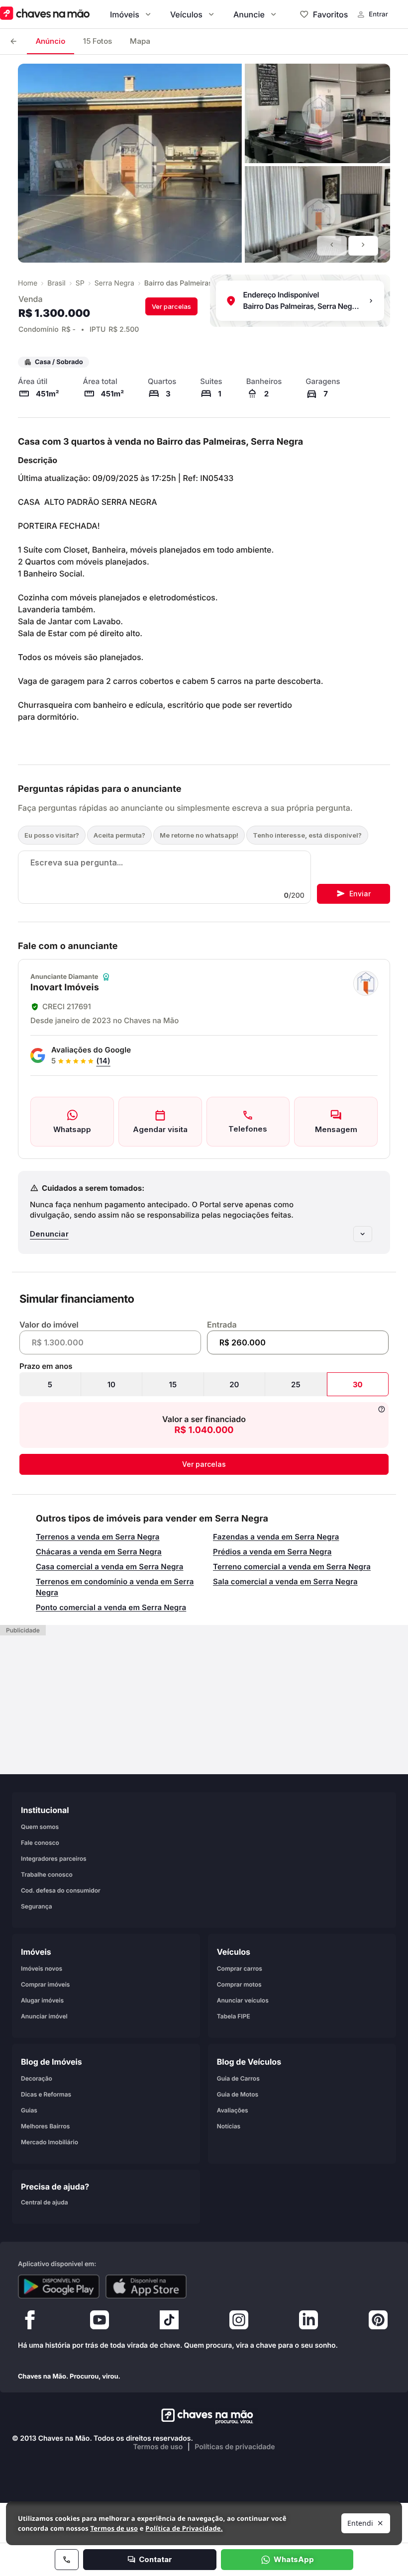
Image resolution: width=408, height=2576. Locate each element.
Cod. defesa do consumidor (61, 1890)
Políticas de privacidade (235, 2447)
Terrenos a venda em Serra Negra (98, 1537)
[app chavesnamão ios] (146, 2287)
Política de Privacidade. (184, 2528)
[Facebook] (30, 2322)
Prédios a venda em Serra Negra (272, 1552)
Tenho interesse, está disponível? (307, 835)
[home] (204, 2416)
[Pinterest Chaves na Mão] (378, 2322)
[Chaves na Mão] (45, 14)
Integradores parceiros (54, 1859)
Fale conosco (40, 1843)
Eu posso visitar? (52, 835)
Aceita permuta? (119, 835)
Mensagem (336, 1129)
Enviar (360, 894)
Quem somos (40, 1827)
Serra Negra (114, 283)
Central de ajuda (45, 2202)
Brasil (56, 283)
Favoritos (330, 14)
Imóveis (125, 14)
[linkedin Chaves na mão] (308, 2322)
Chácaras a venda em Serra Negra (99, 1552)
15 (173, 1384)
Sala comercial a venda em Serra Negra (285, 1581)
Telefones (248, 1129)
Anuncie (249, 14)
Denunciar (49, 1234)
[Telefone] (67, 2560)
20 (234, 1384)
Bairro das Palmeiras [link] (178, 283)
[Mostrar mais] (363, 1234)
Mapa (140, 41)
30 (358, 1384)
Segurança (37, 1906)
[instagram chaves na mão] (239, 2322)
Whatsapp (72, 1129)
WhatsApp (294, 2559)
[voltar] (13, 42)
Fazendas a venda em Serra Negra (276, 1537)
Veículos (186, 14)
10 (111, 1384)
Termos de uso (158, 2447)
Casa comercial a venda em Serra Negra (109, 1567)
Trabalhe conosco (47, 1874)
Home (28, 283)
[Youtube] (100, 2322)
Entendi (360, 2523)
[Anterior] (332, 246)
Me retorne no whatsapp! (199, 835)
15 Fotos (98, 41)
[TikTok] (169, 2322)
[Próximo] (363, 246)
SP (80, 283)
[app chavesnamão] (59, 2287)
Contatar (155, 2559)
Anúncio (51, 41)
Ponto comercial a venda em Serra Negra (111, 1607)
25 (296, 1384)
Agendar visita (160, 1129)
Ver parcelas (171, 306)
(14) (103, 1061)
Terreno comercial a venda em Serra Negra (292, 1567)
